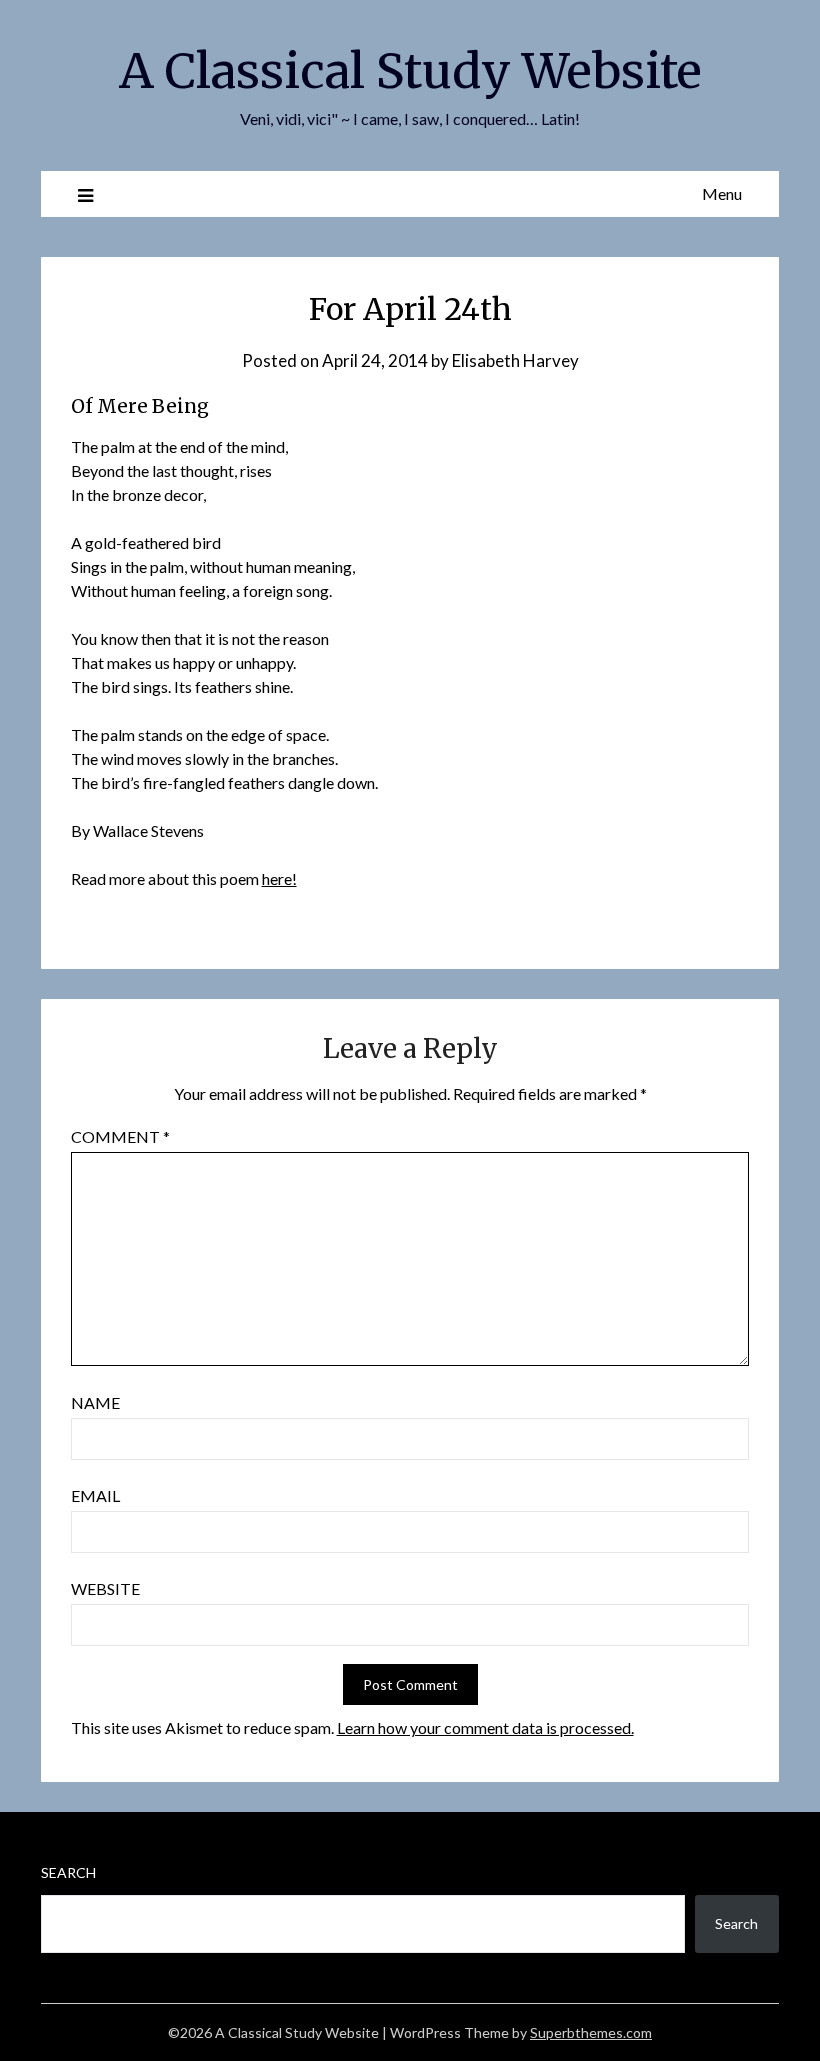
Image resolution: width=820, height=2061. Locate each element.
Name (95, 1402)
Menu (722, 193)
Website (105, 1588)
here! (279, 878)
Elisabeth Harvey (515, 360)
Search (68, 1872)
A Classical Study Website (410, 71)
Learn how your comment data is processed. (485, 1727)
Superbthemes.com (591, 2032)
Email (95, 1495)
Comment (120, 1136)
